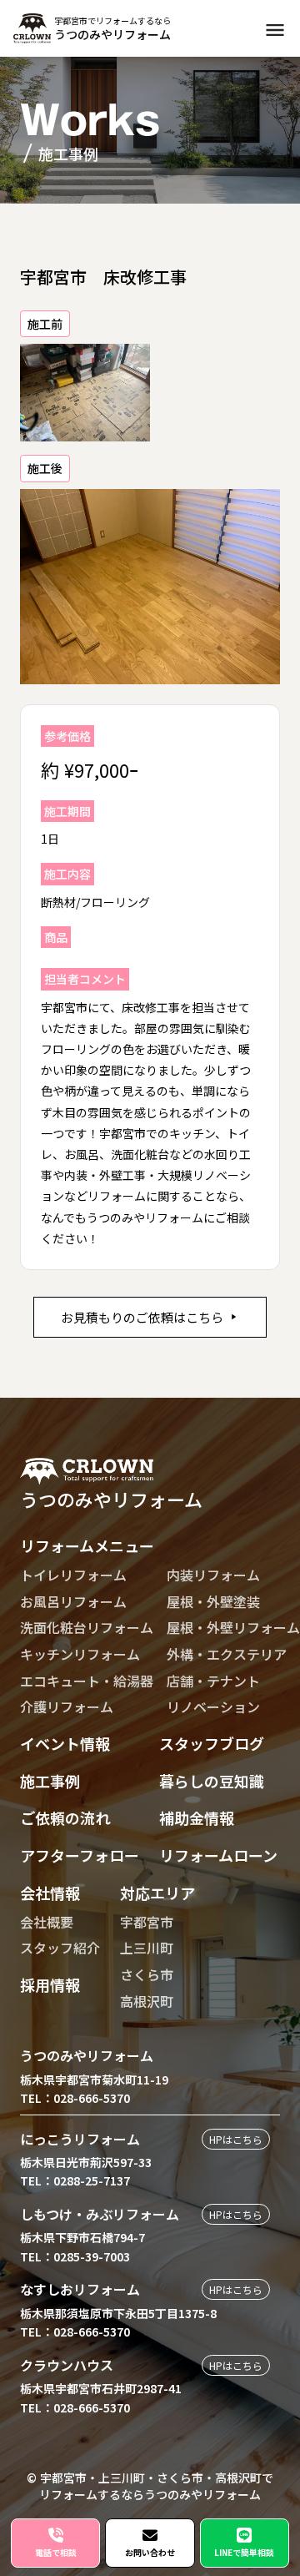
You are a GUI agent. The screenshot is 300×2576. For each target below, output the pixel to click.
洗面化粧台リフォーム (87, 1627)
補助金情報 (197, 1817)
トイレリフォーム (73, 1575)
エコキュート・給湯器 (87, 1681)
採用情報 (50, 1984)
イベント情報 (65, 1743)
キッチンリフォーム (80, 1654)
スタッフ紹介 (60, 1948)
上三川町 (147, 1948)
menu (275, 30)
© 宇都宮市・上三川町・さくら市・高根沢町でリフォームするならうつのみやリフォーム (150, 2486)
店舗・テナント (213, 1681)
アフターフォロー (80, 1855)
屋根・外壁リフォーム (233, 1627)
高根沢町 (147, 2001)
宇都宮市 (147, 1922)
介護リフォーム (67, 1706)
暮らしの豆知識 (212, 1781)
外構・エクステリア (227, 1654)
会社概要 (47, 1922)
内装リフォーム (213, 1575)
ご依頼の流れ (65, 1817)
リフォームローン (218, 1855)
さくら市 (147, 1974)
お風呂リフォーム (73, 1601)
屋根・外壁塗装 (213, 1601)
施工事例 (50, 1781)
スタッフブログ (212, 1743)
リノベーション (213, 1706)
